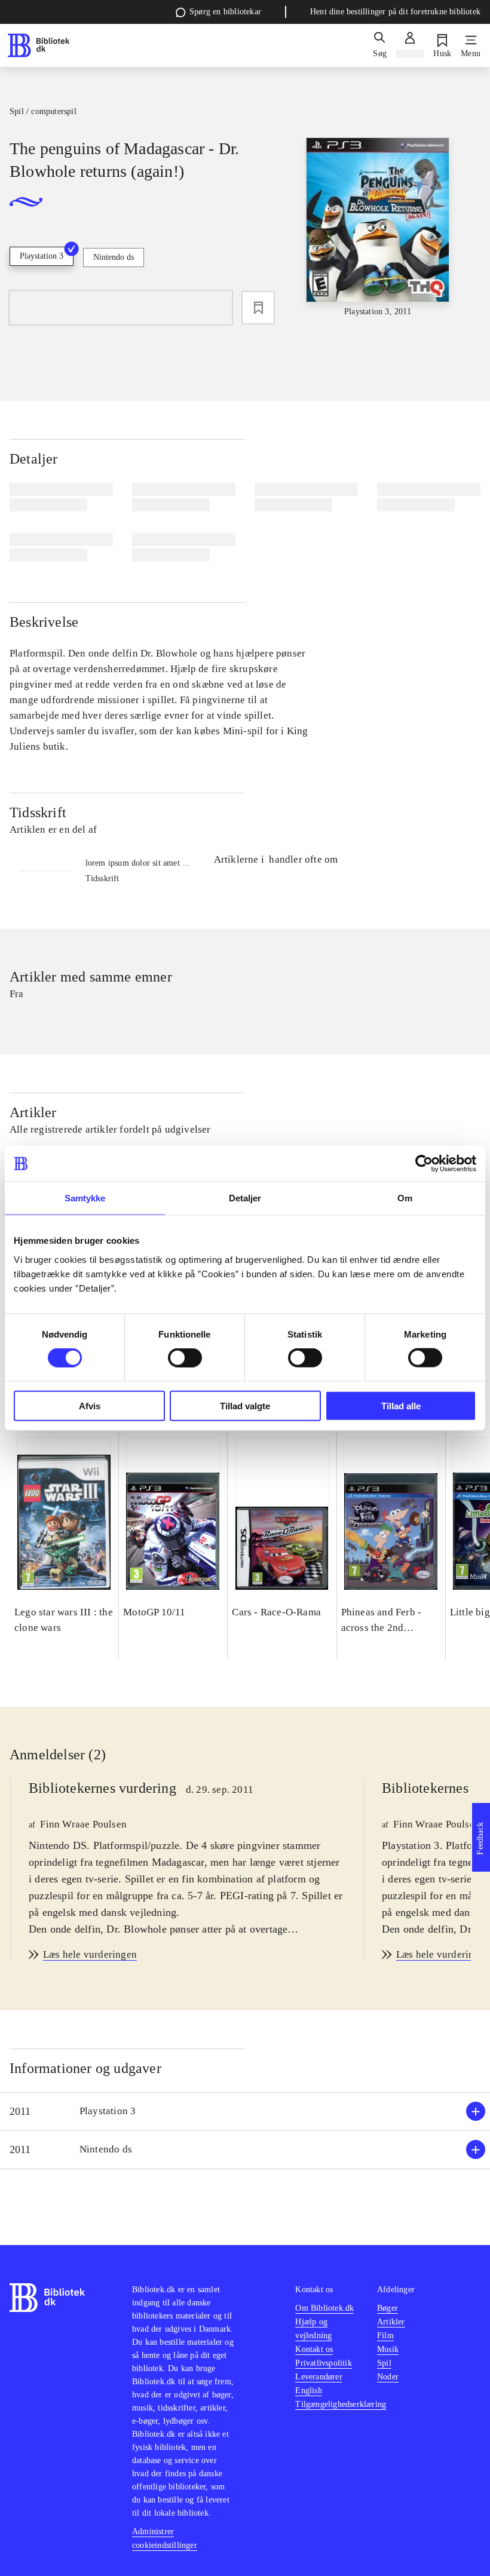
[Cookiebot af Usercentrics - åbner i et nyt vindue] (424, 1164)
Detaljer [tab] (245, 1198)
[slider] (378, 228)
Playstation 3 (42, 256)
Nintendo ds (114, 257)
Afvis (90, 1405)
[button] (245, 2112)
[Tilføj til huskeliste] (258, 308)
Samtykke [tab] (85, 1198)
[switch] (185, 1358)
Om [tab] (405, 1198)
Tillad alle (401, 1405)
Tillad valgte (245, 1405)
